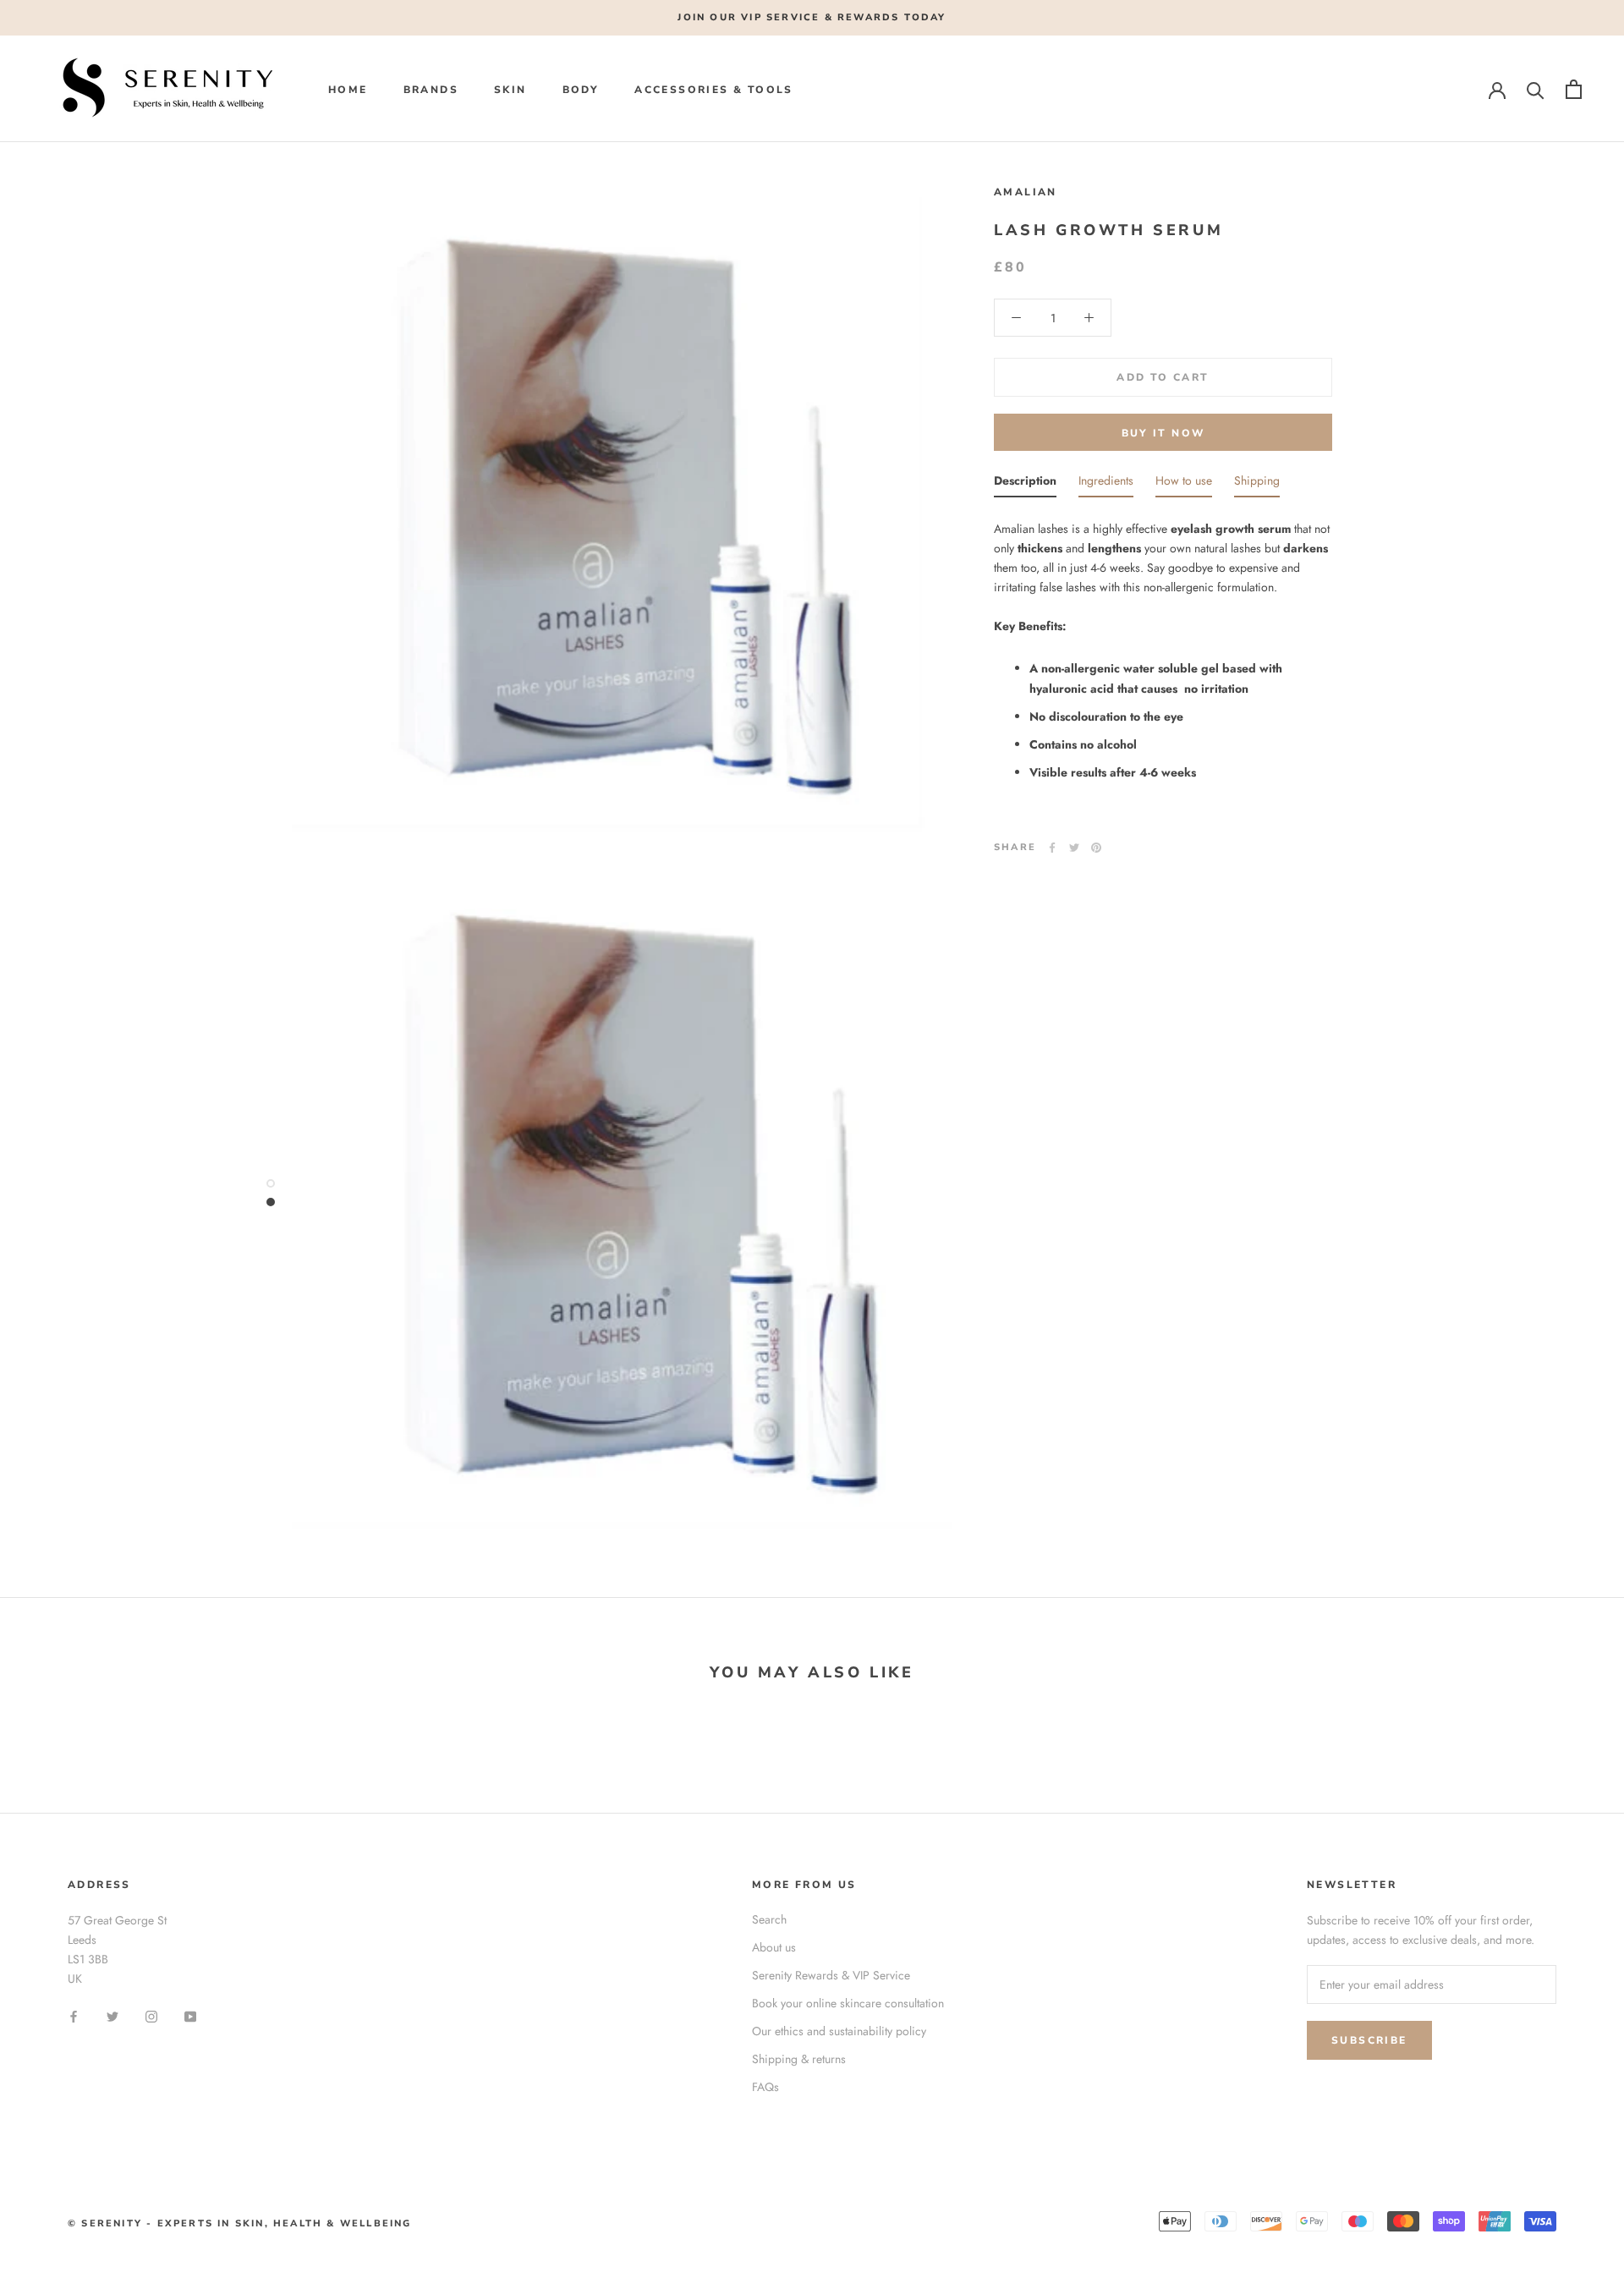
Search (769, 1919)
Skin (510, 90)
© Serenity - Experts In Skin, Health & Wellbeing (240, 2223)
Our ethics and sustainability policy (839, 2031)
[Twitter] (1074, 848)
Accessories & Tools (714, 90)
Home (348, 90)
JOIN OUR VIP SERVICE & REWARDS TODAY (812, 17)
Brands (431, 90)
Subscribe (1369, 2040)
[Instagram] (151, 2015)
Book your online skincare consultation (848, 2003)
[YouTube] (190, 2015)
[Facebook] (1052, 848)
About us (774, 1947)
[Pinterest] (1096, 848)
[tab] (1025, 484)
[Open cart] (1574, 89)
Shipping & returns (799, 2059)
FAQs (765, 2087)
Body (581, 90)
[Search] (1536, 89)
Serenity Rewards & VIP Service (831, 1975)
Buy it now (1163, 433)
